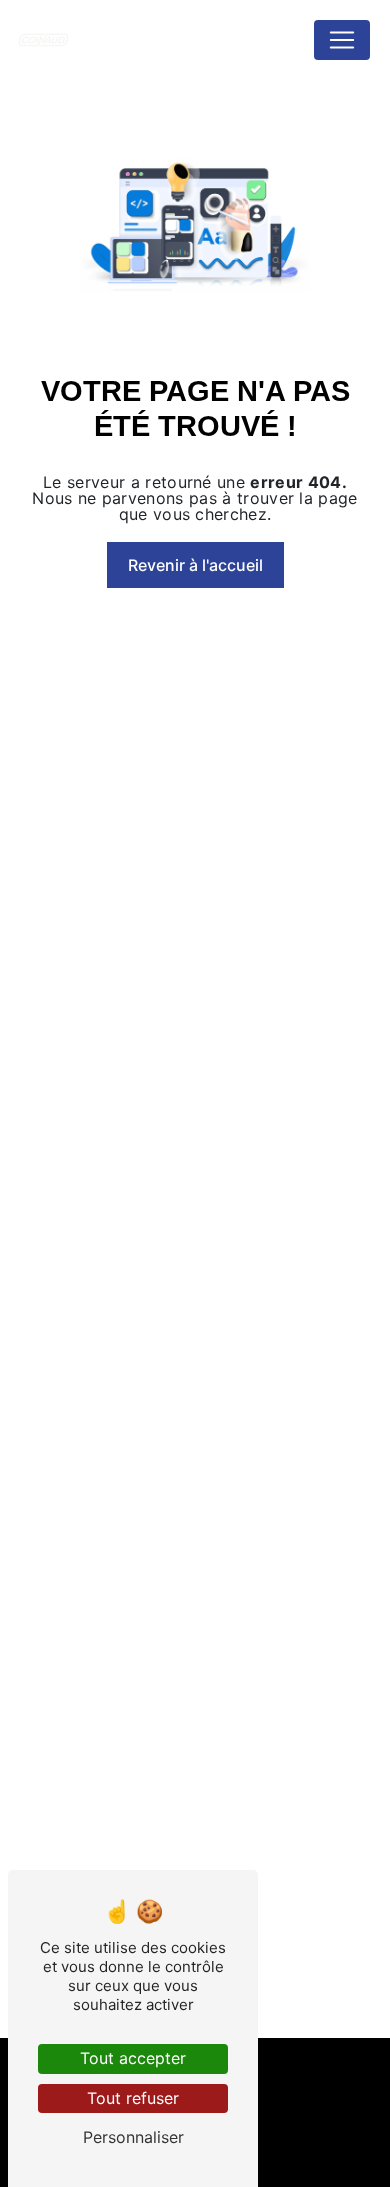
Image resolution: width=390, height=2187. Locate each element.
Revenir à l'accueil (195, 565)
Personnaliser (133, 2137)
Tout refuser (133, 2098)
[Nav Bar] (342, 40)
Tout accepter (133, 2058)
